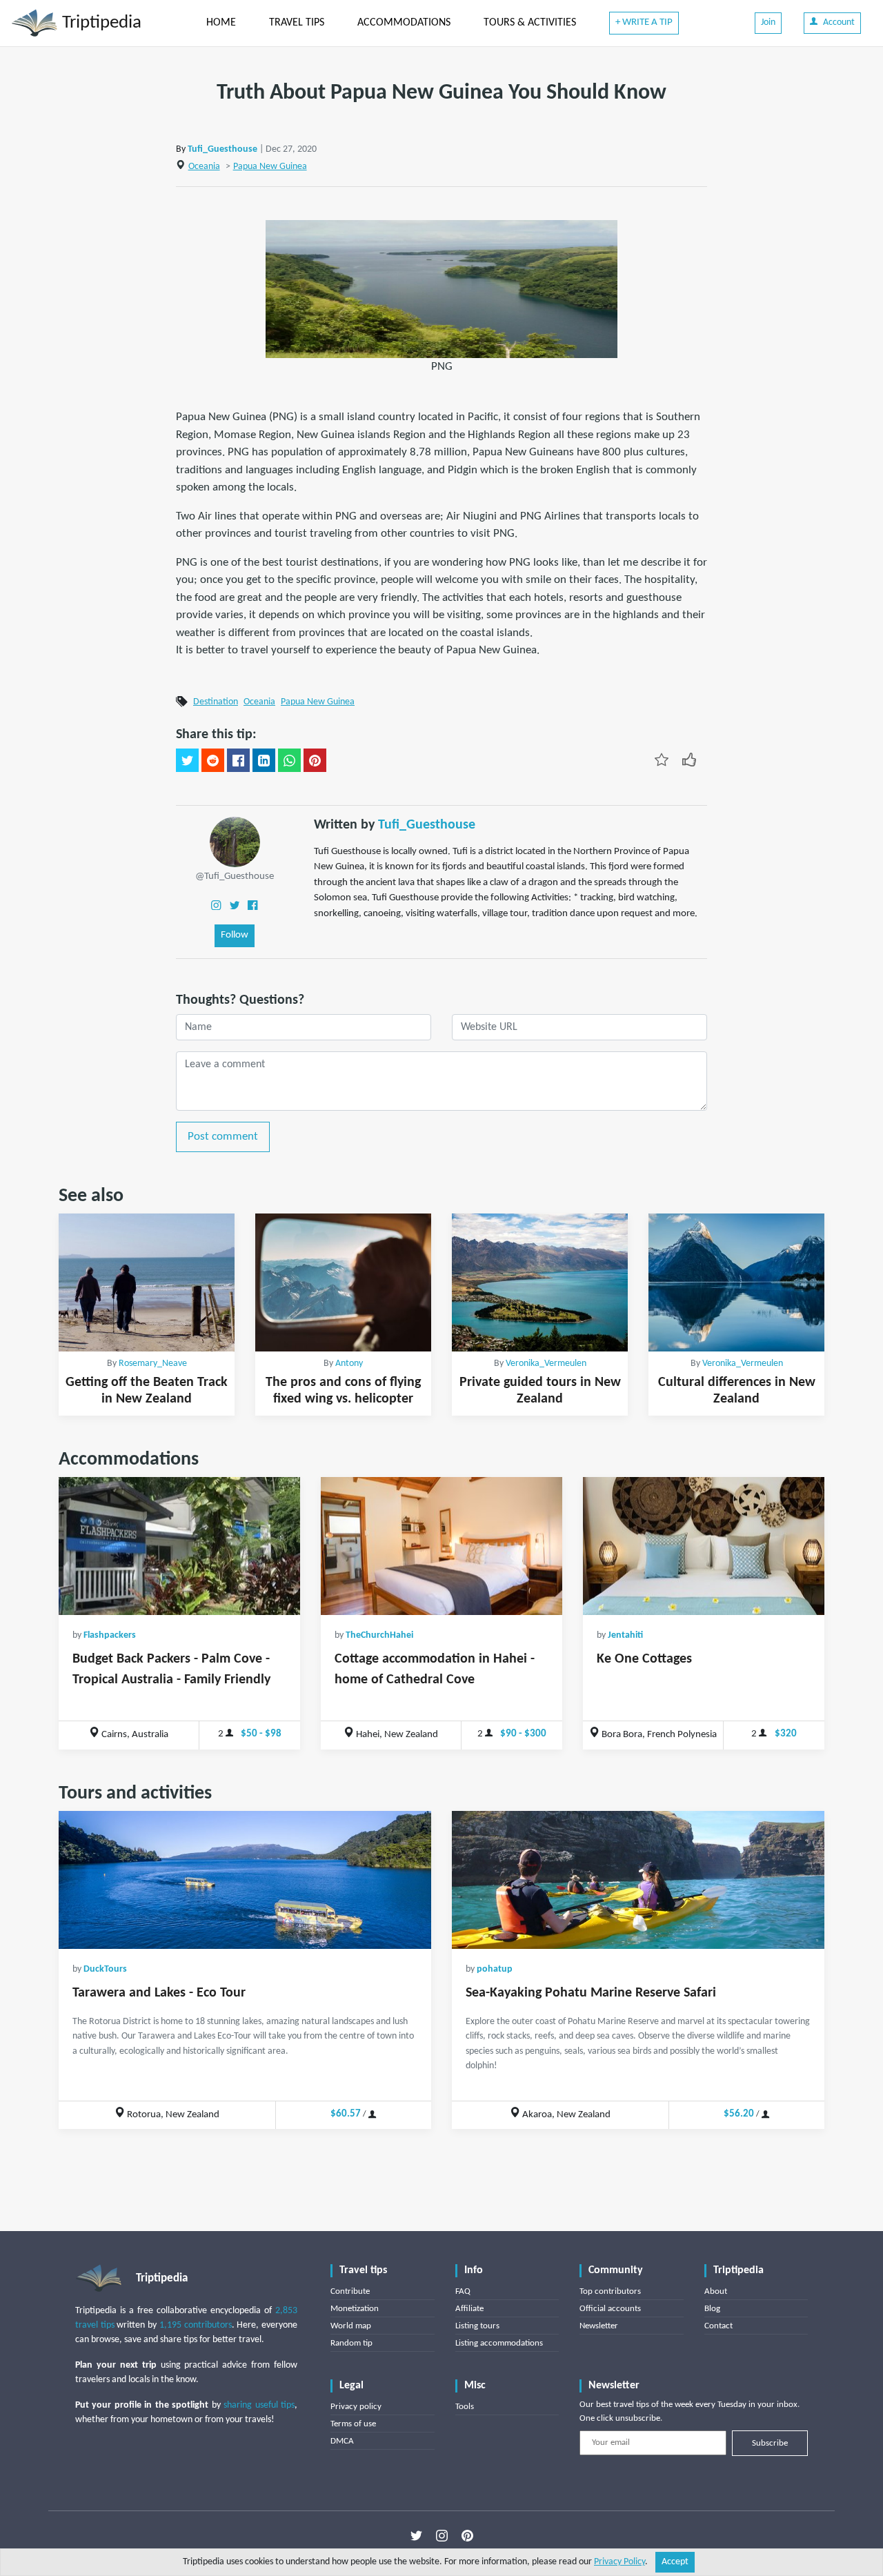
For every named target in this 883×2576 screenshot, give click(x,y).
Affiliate (469, 2309)
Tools (465, 2407)
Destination (216, 702)
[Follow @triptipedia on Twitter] (416, 2535)
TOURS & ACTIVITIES (530, 23)
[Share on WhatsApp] (289, 760)
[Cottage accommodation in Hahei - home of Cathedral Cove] (441, 1546)
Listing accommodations (499, 2343)
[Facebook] (252, 905)
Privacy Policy (619, 2562)
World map (351, 2326)
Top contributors (610, 2291)
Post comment (223, 1137)
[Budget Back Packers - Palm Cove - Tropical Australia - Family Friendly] (179, 1546)
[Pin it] (315, 760)
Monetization (355, 2309)
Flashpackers (110, 1635)
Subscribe (770, 2443)
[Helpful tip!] (689, 759)
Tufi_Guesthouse (222, 149)
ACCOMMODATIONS (404, 23)
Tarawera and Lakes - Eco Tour (159, 1993)
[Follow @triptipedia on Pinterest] (467, 2535)
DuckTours (105, 1969)
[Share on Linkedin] (264, 760)
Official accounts (610, 2309)
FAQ (463, 2291)
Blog (712, 2309)
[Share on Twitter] (187, 760)
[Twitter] (235, 905)
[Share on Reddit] (213, 760)
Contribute (350, 2291)
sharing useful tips (259, 2405)
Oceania (204, 167)
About (716, 2291)
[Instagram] (216, 905)
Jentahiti (625, 1635)
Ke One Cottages (644, 1659)
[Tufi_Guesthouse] (235, 841)
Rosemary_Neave (153, 1364)
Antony (349, 1364)
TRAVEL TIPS (297, 23)
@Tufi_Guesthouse (235, 876)
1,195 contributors (196, 2325)
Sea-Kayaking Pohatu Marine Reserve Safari (591, 1993)
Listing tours (477, 2326)
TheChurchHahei (379, 1635)
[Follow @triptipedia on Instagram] (442, 2535)
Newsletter (599, 2326)
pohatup (495, 1969)
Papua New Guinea (270, 167)
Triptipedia (100, 23)
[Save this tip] (662, 759)
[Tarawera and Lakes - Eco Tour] (245, 1880)
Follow (235, 935)
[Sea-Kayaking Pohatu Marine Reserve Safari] (638, 1880)
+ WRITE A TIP (644, 22)
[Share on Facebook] (238, 760)
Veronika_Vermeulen (546, 1364)
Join (768, 22)
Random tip (351, 2343)
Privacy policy (356, 2407)
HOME (221, 23)
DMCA (342, 2441)
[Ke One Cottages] (704, 1546)
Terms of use (353, 2424)
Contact (718, 2326)
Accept (675, 2562)
